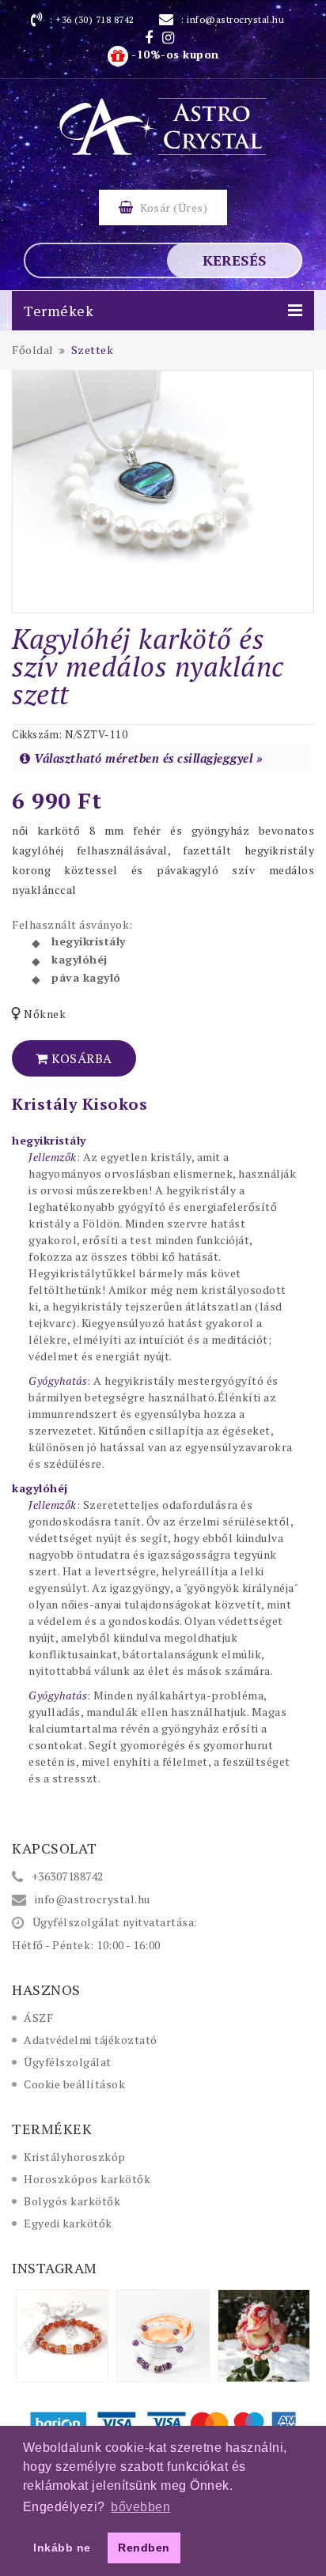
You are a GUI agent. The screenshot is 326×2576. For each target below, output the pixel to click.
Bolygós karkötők (72, 2201)
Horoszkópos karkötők (87, 2179)
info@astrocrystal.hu (235, 19)
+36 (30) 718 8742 (95, 19)
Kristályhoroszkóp (75, 2157)
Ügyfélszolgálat (68, 2062)
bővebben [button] (140, 2507)
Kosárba (80, 1058)
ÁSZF (38, 2018)
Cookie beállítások (74, 2084)
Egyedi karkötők (68, 2223)
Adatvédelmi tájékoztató (91, 2040)
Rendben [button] (144, 2548)
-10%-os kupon (174, 54)
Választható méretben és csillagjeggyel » (148, 758)
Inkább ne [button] (62, 2548)
